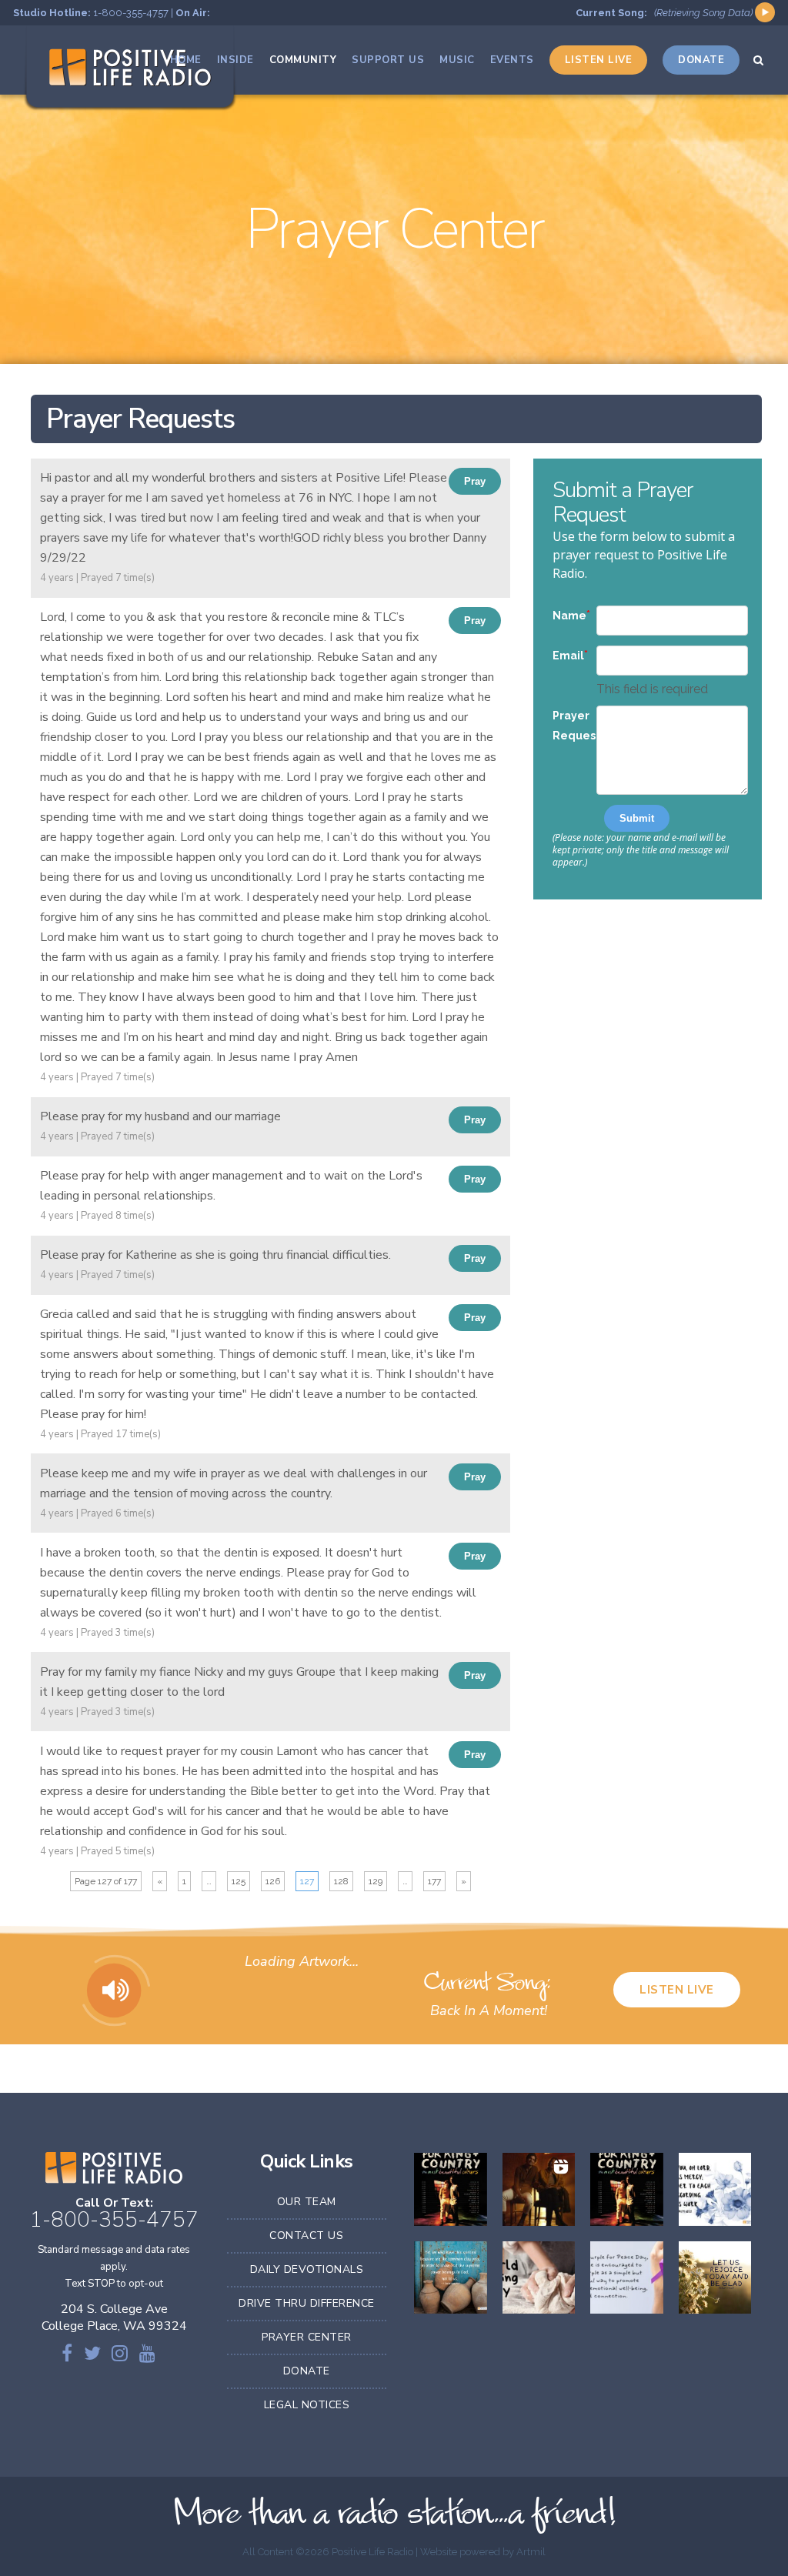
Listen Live (677, 1990)
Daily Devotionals (307, 2269)
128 (341, 1881)
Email (568, 656)
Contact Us (306, 2236)
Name (569, 616)
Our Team (307, 2202)
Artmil (531, 2552)
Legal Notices (307, 2405)
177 (434, 1881)
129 (376, 1881)
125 (239, 1881)
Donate (307, 2371)
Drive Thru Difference (307, 2303)
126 (273, 1881)
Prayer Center (307, 2337)
